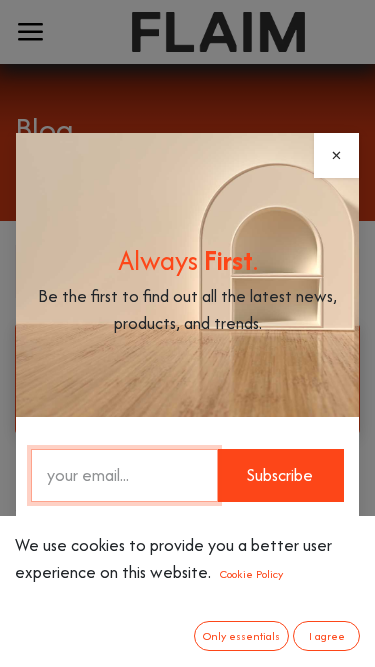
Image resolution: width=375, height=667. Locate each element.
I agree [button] (327, 636)
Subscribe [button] (280, 475)
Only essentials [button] (241, 636)
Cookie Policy (251, 574)
